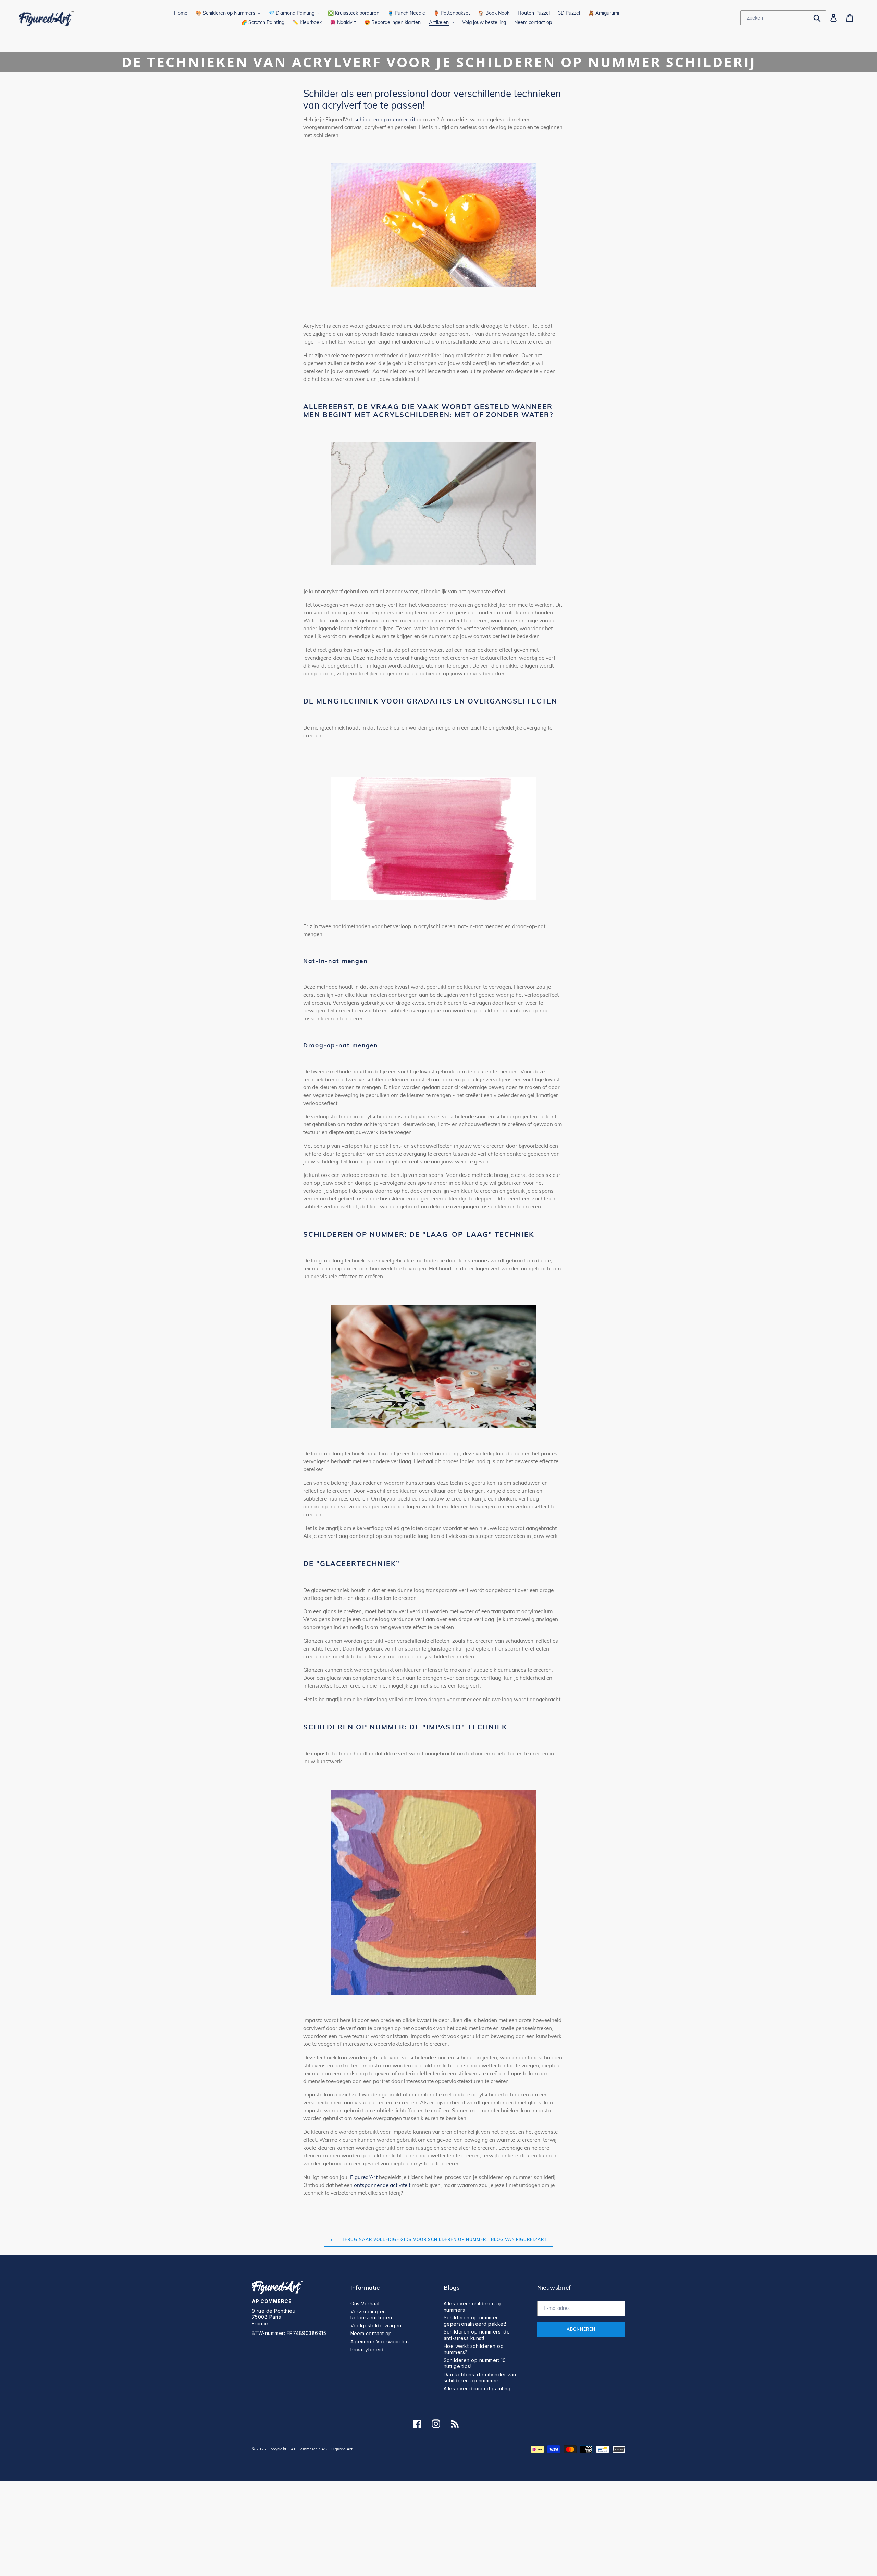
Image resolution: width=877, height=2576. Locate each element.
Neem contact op (371, 2333)
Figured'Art (364, 2177)
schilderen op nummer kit (385, 119)
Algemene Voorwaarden (380, 2342)
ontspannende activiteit (382, 2185)
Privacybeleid (367, 2349)
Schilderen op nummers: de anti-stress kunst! (477, 2335)
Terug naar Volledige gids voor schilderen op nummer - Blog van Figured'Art (444, 2239)
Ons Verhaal (365, 2304)
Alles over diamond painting (477, 2388)
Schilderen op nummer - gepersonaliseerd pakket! (475, 2321)
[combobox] (783, 18)
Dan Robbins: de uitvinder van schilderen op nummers (480, 2378)
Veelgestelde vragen (376, 2325)
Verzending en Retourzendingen (371, 2314)
